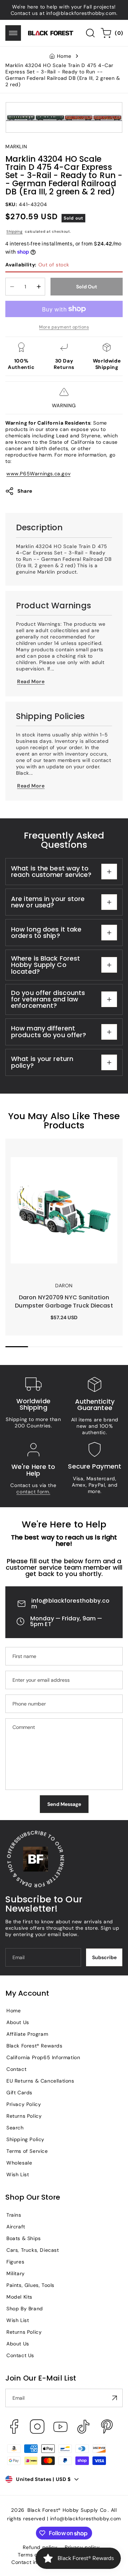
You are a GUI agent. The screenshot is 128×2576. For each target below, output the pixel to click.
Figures (15, 2262)
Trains (14, 2215)
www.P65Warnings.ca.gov (38, 474)
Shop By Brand (25, 2309)
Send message (64, 1804)
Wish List (18, 2174)
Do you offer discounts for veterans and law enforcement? (48, 999)
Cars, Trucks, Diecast (33, 2250)
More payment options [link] (64, 327)
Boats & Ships (24, 2238)
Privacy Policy (24, 2104)
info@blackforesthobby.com (71, 1604)
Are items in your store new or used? (48, 902)
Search (15, 2128)
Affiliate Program (27, 2034)
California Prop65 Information (43, 2057)
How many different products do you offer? (49, 1031)
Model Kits (19, 2297)
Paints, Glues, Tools (30, 2285)
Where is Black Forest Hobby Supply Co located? (46, 965)
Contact (16, 2069)
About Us (18, 2022)
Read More (31, 681)
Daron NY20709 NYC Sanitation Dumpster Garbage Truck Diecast (54, 1151)
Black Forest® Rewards (34, 2046)
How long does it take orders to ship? (46, 932)
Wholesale (19, 2163)
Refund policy (40, 2547)
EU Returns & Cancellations (40, 2081)
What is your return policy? (42, 1062)
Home (64, 56)
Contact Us (20, 2355)
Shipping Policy (25, 2139)
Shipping (15, 231)
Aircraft (16, 2227)
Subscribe (104, 1957)
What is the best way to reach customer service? (51, 871)
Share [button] (25, 491)
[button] (13, 33)
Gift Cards (19, 2093)
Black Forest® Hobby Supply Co (67, 2510)
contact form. (33, 1492)
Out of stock (37, 265)
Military (16, 2273)
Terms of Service (27, 2151)
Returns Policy (24, 2116)
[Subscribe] (114, 2398)
